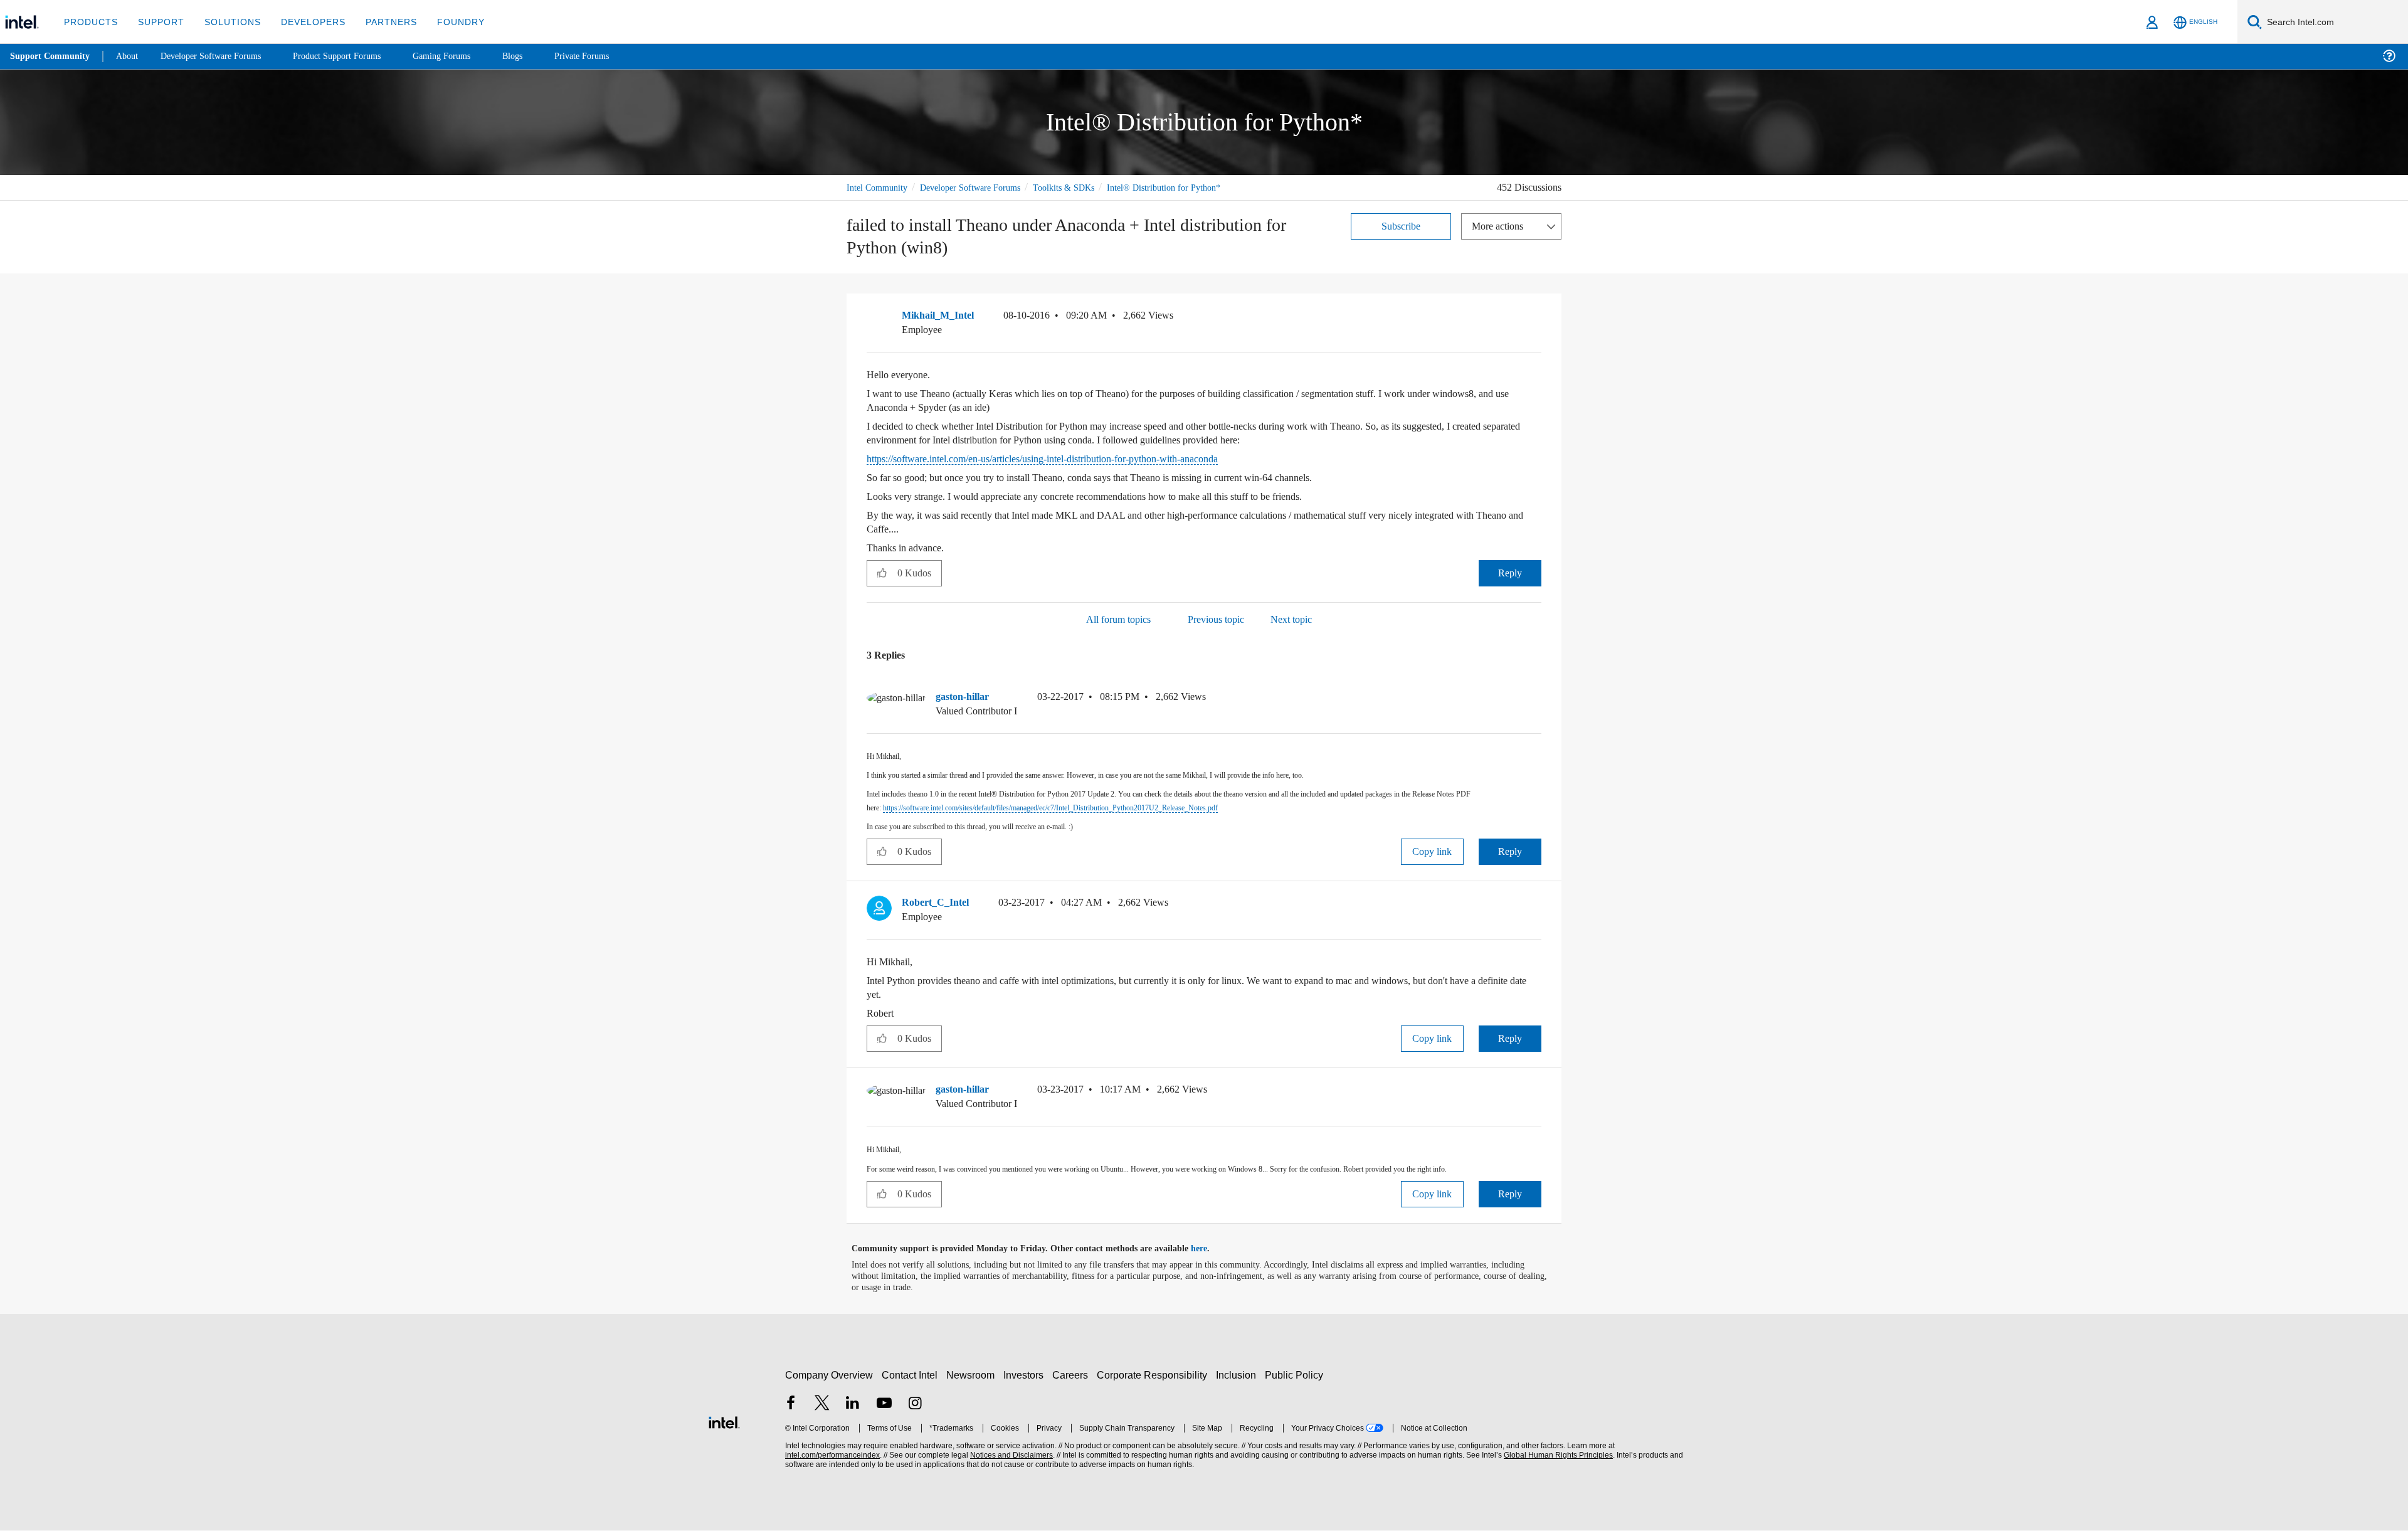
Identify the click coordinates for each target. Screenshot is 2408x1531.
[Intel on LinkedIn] (853, 1405)
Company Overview (829, 1375)
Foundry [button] (446, 22)
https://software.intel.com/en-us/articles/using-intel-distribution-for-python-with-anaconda (1071, 459)
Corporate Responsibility (1154, 1375)
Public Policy (1296, 1375)
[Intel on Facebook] (791, 1405)
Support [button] (158, 22)
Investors (1026, 1375)
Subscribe (1401, 225)
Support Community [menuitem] (51, 56)
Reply (1510, 573)
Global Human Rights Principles (1556, 1455)
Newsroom (973, 1375)
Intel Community (879, 187)
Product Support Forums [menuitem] (354, 56)
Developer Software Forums (981, 187)
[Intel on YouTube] (884, 1405)
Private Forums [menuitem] (609, 56)
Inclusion (1239, 1375)
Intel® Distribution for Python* (1184, 187)
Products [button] (90, 22)
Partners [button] (378, 22)
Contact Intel (911, 1375)
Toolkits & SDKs (1080, 187)
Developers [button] (304, 22)
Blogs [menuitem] (537, 56)
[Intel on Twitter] (822, 1405)
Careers (1073, 1375)
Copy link (1432, 852)
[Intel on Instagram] (915, 1405)
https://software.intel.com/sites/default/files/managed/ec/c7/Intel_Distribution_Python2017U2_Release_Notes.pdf (1093, 808)
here (1210, 1249)
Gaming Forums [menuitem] (464, 56)
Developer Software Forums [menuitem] (220, 56)
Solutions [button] (227, 22)
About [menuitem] (130, 56)
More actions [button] (1501, 225)
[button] (1536, 319)
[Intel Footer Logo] (724, 1421)
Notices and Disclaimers (1010, 1455)
